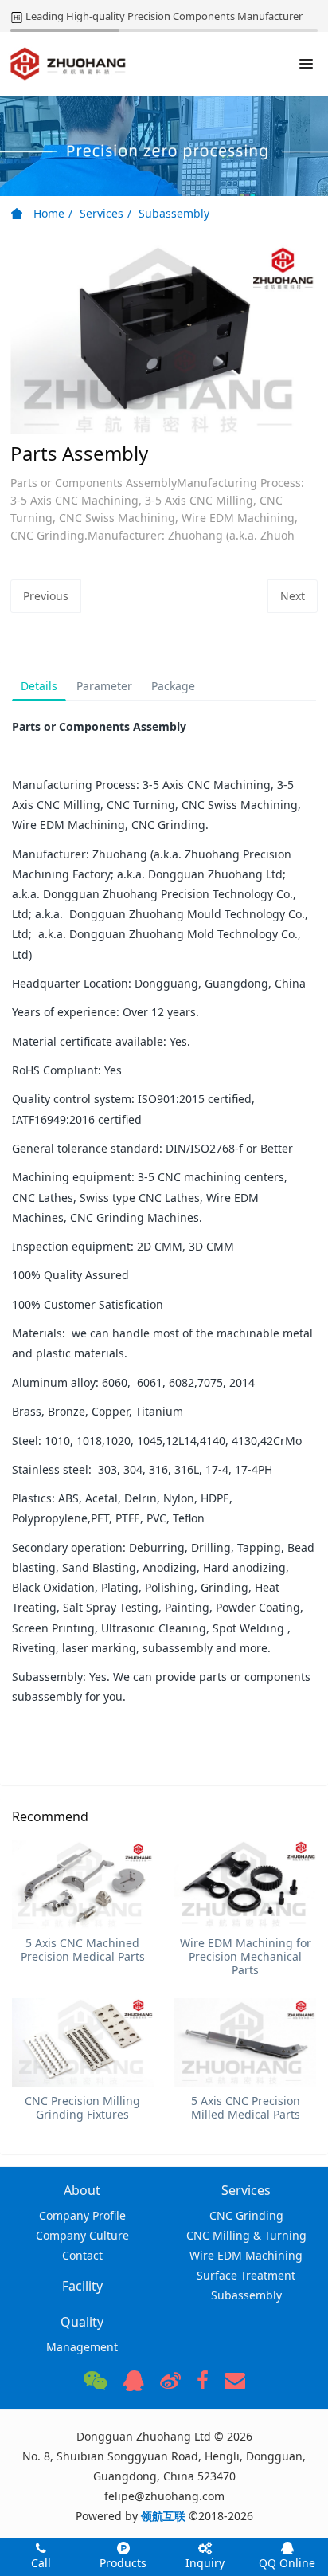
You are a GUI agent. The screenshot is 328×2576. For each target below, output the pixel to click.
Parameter (104, 686)
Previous (46, 596)
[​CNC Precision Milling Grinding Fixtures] (83, 2042)
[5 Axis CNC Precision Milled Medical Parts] (245, 2042)
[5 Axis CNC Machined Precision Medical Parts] (83, 1885)
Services (102, 213)
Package (173, 686)
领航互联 (163, 2516)
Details (39, 686)
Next (293, 596)
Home (47, 213)
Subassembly (174, 213)
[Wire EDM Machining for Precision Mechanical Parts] (245, 1885)
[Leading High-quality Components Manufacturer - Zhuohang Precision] (68, 64)
